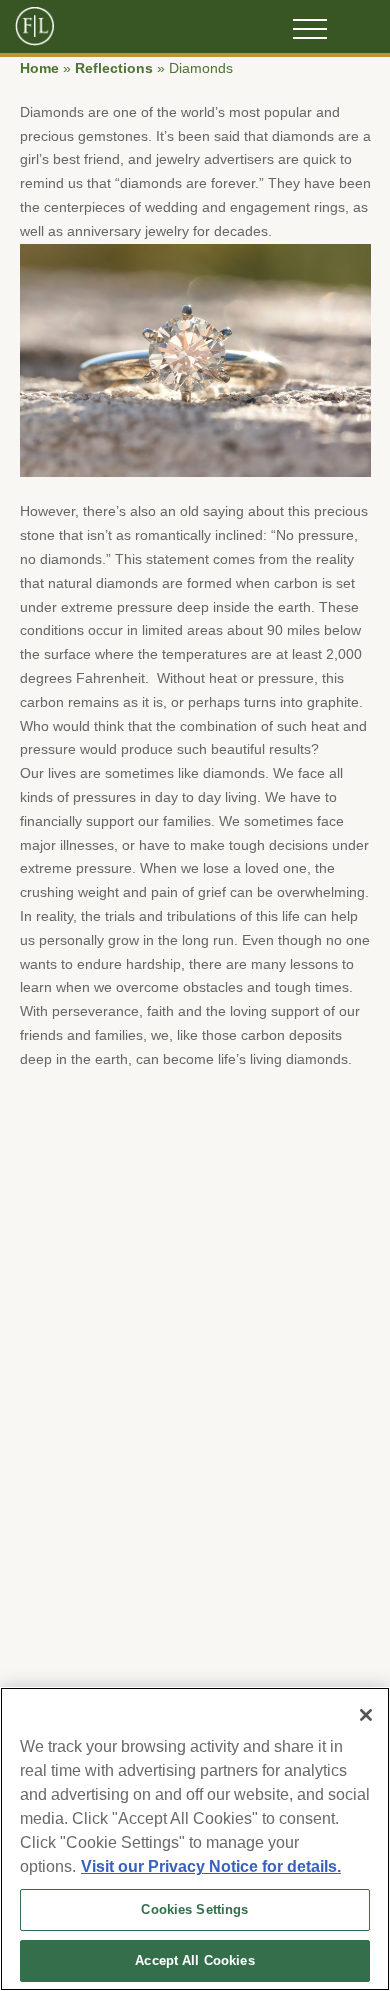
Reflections (114, 68)
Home (39, 68)
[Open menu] (310, 29)
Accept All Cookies (194, 1960)
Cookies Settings (194, 1909)
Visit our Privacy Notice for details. (211, 1866)
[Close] (366, 1715)
